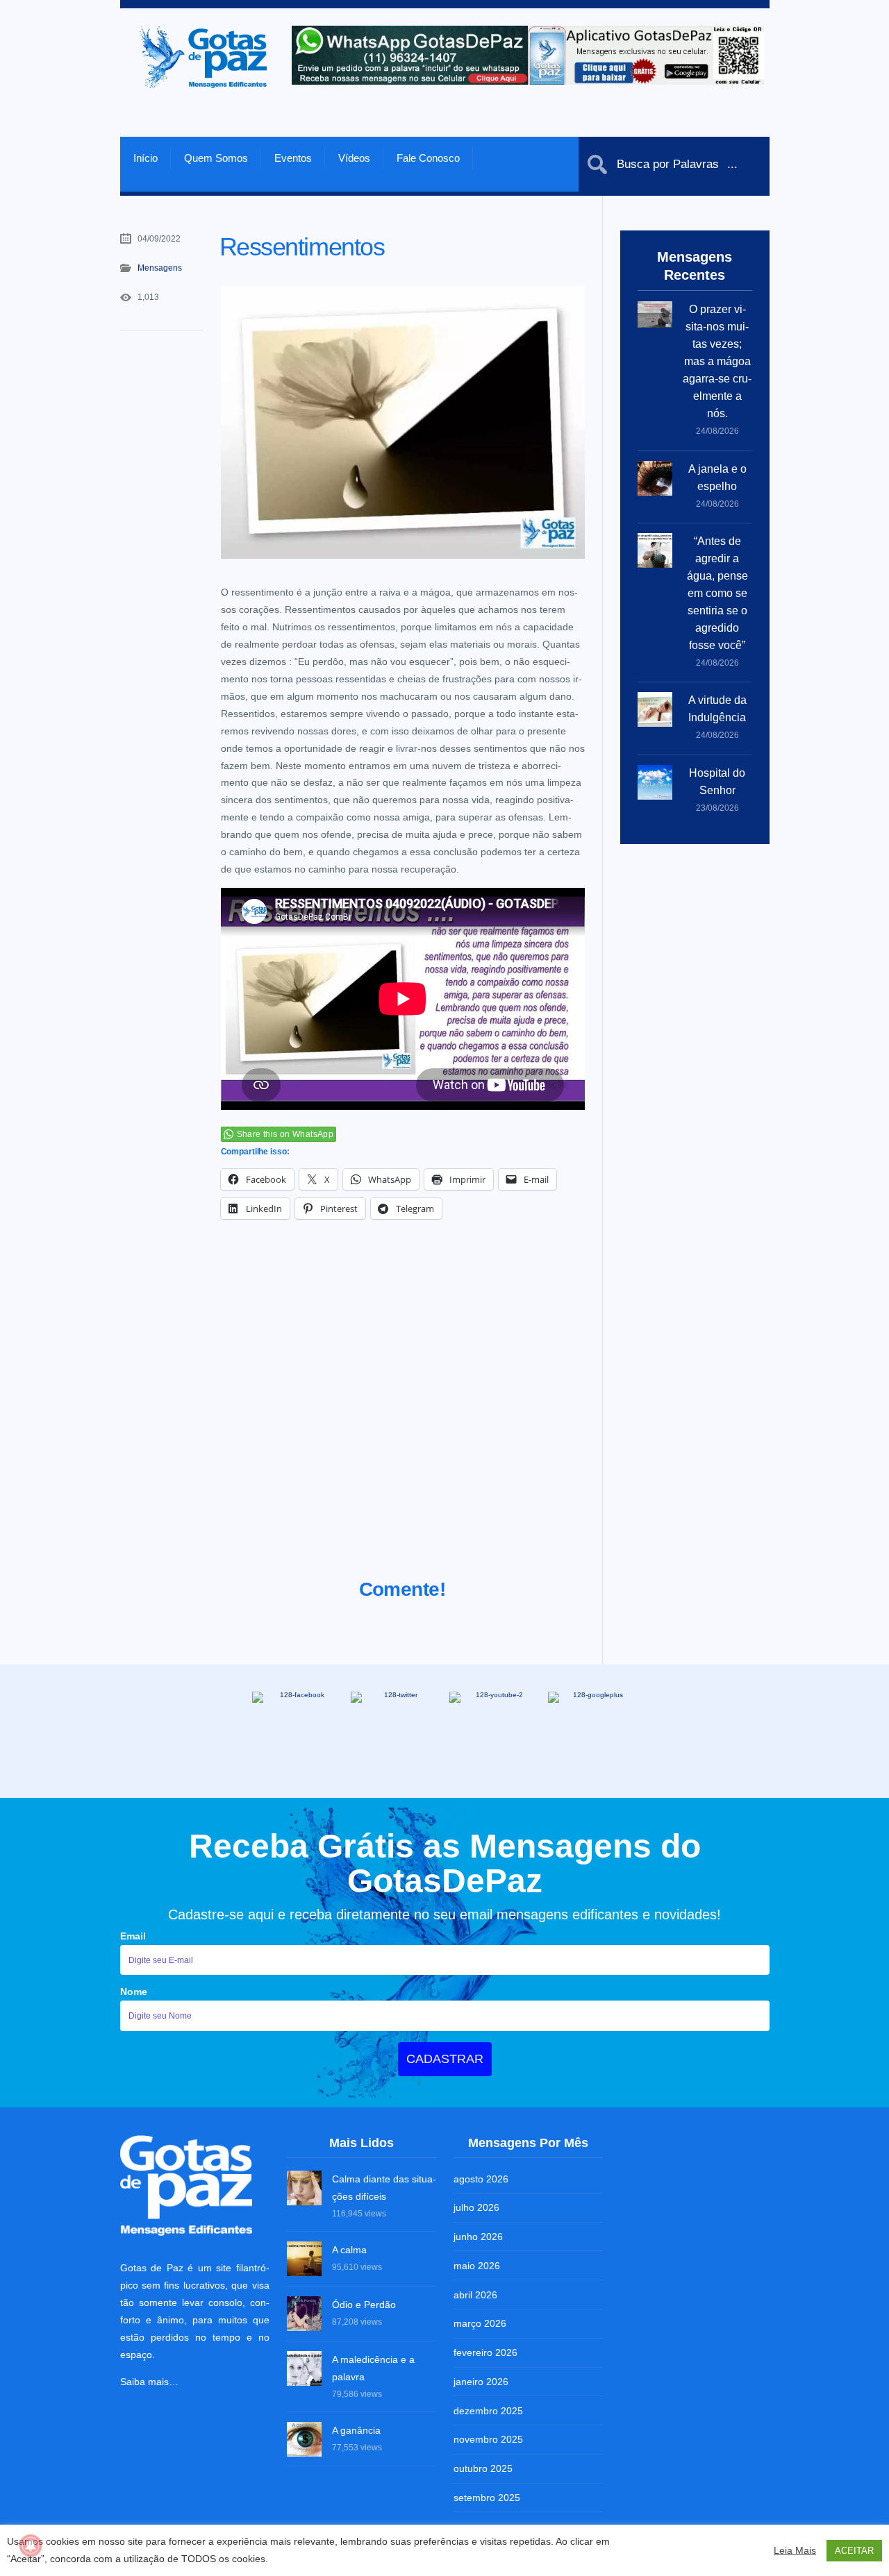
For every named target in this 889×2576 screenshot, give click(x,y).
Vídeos (354, 158)
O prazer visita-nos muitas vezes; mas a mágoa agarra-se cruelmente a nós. (717, 361)
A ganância (356, 2430)
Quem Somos (216, 158)
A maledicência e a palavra (373, 2368)
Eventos (293, 158)
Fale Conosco (428, 158)
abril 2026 (475, 2295)
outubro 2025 (483, 2468)
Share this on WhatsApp (285, 1134)
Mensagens (160, 268)
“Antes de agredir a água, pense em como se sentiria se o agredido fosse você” (717, 593)
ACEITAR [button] (854, 2551)
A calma (349, 2250)
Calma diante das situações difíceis (384, 2188)
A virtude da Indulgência (717, 709)
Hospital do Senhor (717, 782)
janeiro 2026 (481, 2382)
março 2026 (480, 2323)
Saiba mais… (149, 2382)
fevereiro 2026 (485, 2352)
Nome (134, 1992)
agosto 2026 (481, 2179)
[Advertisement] (403, 1416)
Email (133, 1936)
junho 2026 (478, 2237)
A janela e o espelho (717, 478)
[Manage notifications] (31, 2545)
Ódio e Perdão (364, 2305)
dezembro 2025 (488, 2411)
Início (146, 158)
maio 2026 (477, 2266)
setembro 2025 (487, 2498)
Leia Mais (795, 2550)
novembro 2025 (488, 2439)
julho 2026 (476, 2207)
